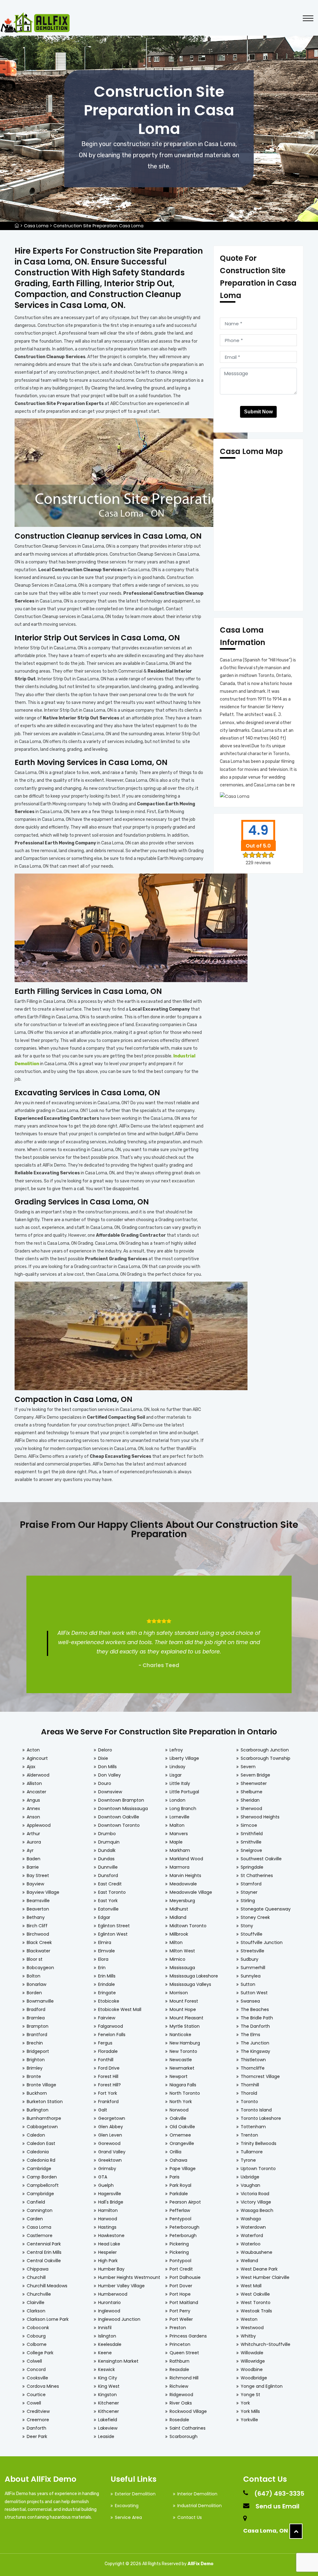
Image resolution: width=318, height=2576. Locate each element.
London (177, 1800)
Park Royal (180, 2185)
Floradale (108, 2051)
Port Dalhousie (185, 2277)
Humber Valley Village (121, 2286)
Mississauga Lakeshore (194, 1976)
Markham (180, 1850)
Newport (179, 2076)
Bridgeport (38, 2051)
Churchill (36, 2277)
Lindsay (177, 1767)
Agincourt (37, 1758)
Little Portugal (184, 1792)
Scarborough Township (266, 1758)
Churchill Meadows (47, 2286)
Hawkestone (111, 2236)
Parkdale (179, 2194)
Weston (249, 2319)
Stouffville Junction (262, 1942)
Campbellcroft (43, 2185)
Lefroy (176, 1750)
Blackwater (39, 1951)
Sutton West (254, 1993)
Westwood (252, 2328)
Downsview (110, 1792)
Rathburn (179, 2361)
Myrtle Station (185, 2026)
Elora (103, 1959)
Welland (249, 2261)
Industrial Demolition (200, 2506)
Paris (175, 2177)
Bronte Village (41, 2085)
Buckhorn (37, 2093)
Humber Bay (111, 2269)
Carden (35, 2219)
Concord (36, 2369)
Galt (103, 2110)
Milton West (182, 1951)
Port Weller (181, 2319)
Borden (34, 1993)
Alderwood (38, 1775)
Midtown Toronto (188, 1926)
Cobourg (36, 2336)
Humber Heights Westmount (129, 2277)
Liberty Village (184, 1758)
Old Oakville (182, 2127)
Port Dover (181, 2286)
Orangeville (182, 2143)
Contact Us (190, 2517)
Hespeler (107, 2252)
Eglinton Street (114, 1926)
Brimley (35, 2068)
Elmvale (107, 1951)
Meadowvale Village (191, 1892)
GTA (103, 2177)
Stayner (249, 1892)
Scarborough (184, 2436)
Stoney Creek (255, 1917)
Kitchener (109, 2403)
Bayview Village (43, 1892)
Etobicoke (109, 2001)
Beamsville (38, 1901)
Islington (107, 2336)
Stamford (251, 1884)
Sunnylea (251, 1976)
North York (181, 2102)
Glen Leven (110, 2135)
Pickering (179, 2244)
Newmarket (182, 2068)
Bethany (36, 1917)
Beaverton (38, 1909)
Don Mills (107, 1767)
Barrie (33, 1867)
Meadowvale (183, 1884)
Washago (251, 2219)
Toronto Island (256, 2110)
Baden (34, 1859)
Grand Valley (112, 2152)
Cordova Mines (43, 2386)
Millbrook (179, 1934)
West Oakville (255, 2294)
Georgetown (112, 2118)
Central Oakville (44, 2261)
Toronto (249, 2102)
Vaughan (250, 2185)
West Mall (251, 2286)
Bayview (35, 1884)
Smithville (251, 1842)
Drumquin (109, 1842)
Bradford (36, 2009)
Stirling (248, 1901)
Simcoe (249, 1825)
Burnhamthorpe (44, 2118)
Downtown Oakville (119, 1817)
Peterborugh (183, 2236)
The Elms (250, 2035)
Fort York (108, 2093)
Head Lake (109, 2244)
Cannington (40, 2210)
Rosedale (179, 2420)
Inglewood (109, 2311)
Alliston (34, 1783)
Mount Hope (183, 2009)
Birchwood (38, 1934)
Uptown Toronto (258, 2169)
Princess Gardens (188, 2336)
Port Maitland (184, 2302)
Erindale (107, 1984)
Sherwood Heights (260, 1817)
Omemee (180, 2135)
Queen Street (184, 2353)
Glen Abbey (111, 2127)
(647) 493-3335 (279, 2494)
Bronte (34, 2076)
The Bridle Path (257, 2018)
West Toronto (256, 2302)
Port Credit (181, 2269)
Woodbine (252, 2369)
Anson (33, 1817)
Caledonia (38, 2152)
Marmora (179, 1867)
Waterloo (251, 2244)
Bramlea (36, 2018)
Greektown (110, 2160)
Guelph (106, 2185)
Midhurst (179, 1909)
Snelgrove (251, 1850)
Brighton (36, 2060)
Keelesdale (110, 2344)
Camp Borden (42, 2177)
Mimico (177, 1959)
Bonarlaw (36, 1984)
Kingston (107, 2395)
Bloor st (35, 1959)
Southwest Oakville (261, 1859)
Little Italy (180, 1783)
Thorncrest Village (260, 2076)
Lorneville (179, 1817)
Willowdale (252, 2353)
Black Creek (39, 1942)
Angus (33, 1800)
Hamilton (108, 2210)
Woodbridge (254, 2378)
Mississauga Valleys (190, 1984)
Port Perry (180, 2311)
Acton (33, 1750)
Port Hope (180, 2294)
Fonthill (106, 2060)
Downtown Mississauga (123, 1809)
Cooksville (37, 2378)
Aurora (34, 1842)
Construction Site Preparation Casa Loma (98, 226)
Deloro (105, 1750)
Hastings (107, 2227)
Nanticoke (180, 2035)
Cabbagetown (42, 2127)
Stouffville (252, 1934)
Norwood (179, 2110)
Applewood (39, 1825)
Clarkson (36, 2311)
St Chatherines (257, 1875)
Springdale (252, 1867)
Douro (105, 1783)
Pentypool (180, 2219)
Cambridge (39, 2169)
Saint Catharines (188, 2428)
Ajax (31, 1767)
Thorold (249, 2093)
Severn (248, 1767)
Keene (105, 2353)
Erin (102, 1968)
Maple (176, 1842)
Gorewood (109, 2143)
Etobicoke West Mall (120, 2009)
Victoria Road (255, 2194)
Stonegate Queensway (266, 1909)
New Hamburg (185, 2043)
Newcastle (181, 2060)
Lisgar (176, 1775)
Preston (178, 2328)
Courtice (36, 2395)
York (245, 2403)
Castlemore (40, 2236)
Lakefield (108, 2420)
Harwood (108, 2219)
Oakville (178, 2118)
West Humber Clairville (265, 2277)
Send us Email (277, 2506)
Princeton (180, 2344)
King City (108, 2378)
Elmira (105, 1942)
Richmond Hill (184, 2378)
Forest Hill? (109, 2085)
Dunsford (108, 1875)
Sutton (248, 1984)
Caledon (36, 2135)
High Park (108, 2261)
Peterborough (184, 2227)
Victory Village (256, 2202)
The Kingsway (255, 2051)
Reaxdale (179, 2369)
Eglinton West (113, 1934)
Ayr (30, 1850)
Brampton (38, 2026)
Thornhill (250, 2085)
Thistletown (253, 2060)
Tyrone (248, 2160)
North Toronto (185, 2093)
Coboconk (38, 2328)
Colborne (37, 2344)
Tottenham (253, 2127)
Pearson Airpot (185, 2202)
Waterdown (253, 2227)
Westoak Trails (256, 2311)
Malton (177, 1825)
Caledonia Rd (41, 2160)
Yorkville (249, 2420)
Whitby (248, 2336)
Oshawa (178, 2160)
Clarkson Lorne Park (48, 2319)
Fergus (105, 2043)
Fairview (107, 2018)
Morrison (179, 1993)
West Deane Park (259, 2269)
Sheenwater (254, 1783)
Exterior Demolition (135, 2494)
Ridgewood (181, 2395)
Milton (176, 1942)
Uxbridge (250, 2177)
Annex (33, 1809)
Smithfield (252, 1834)
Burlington (38, 2110)
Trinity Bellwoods (259, 2143)
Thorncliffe (253, 2068)
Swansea (250, 2001)
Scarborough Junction (265, 1750)
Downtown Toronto (119, 1825)
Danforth (36, 2428)
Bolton (34, 1976)
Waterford (252, 2236)
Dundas (106, 1859)
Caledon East (41, 2143)
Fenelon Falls (112, 2035)
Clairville (36, 2302)
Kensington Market (118, 2361)
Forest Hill (108, 2076)
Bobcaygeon (40, 1968)
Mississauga (182, 1968)
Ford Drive (109, 2068)
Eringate (107, 1993)
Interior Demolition (197, 2494)
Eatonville (108, 1909)
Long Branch (183, 1809)
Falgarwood (111, 2026)
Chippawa (38, 2269)
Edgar (104, 1917)
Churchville (39, 2294)
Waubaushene (257, 2252)
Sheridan (250, 1800)
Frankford (108, 2102)
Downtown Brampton (121, 1800)
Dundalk (107, 1850)
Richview (179, 2386)
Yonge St (250, 2395)
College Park (40, 2353)
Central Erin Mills (44, 2252)
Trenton (249, 2135)
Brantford (37, 2035)
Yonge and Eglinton (262, 2386)
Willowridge (253, 2361)
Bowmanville (40, 2001)
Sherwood (251, 1809)
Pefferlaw (180, 2210)
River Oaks (181, 2403)
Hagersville (110, 2194)
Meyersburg (182, 1901)
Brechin (35, 2043)
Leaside (106, 2436)
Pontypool (180, 2261)
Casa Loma (36, 226)
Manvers (179, 1834)
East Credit (110, 1884)
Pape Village (183, 2169)
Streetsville (252, 1951)
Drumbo (107, 1834)
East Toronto (112, 1892)
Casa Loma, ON (266, 2531)
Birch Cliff (37, 1926)
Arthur (33, 1834)
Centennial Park (44, 2244)
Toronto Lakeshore (261, 2118)
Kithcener (109, 2411)
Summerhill (253, 1968)
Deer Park (37, 2436)
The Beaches (255, 2009)
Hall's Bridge (111, 2202)
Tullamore (252, 2152)
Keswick (107, 2369)
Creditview (38, 2411)
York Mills (250, 2411)
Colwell (34, 2361)
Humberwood (113, 2294)
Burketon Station (45, 2102)
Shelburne (252, 1792)
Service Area (128, 2517)
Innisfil (105, 2328)
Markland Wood (186, 1859)
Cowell (34, 2403)
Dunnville (108, 1867)
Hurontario (109, 2302)
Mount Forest (184, 2001)
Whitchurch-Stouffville (266, 2344)
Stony (247, 1926)
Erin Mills (107, 1976)
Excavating (127, 2506)
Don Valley (109, 1775)
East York (108, 1901)
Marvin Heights (185, 1875)
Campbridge (40, 2194)
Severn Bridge (255, 1775)
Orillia (175, 2152)
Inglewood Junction (119, 2319)
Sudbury (250, 1959)
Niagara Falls (183, 2085)
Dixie (103, 1758)
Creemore (38, 2420)
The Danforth (255, 2026)
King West (109, 2386)
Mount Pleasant (186, 2018)
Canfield (36, 2202)
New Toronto (183, 2051)
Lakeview (108, 2428)
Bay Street (38, 1875)
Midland (178, 1917)
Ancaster (36, 1792)
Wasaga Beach (257, 2210)
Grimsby (107, 2169)
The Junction (255, 2043)
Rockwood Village (188, 2411)
